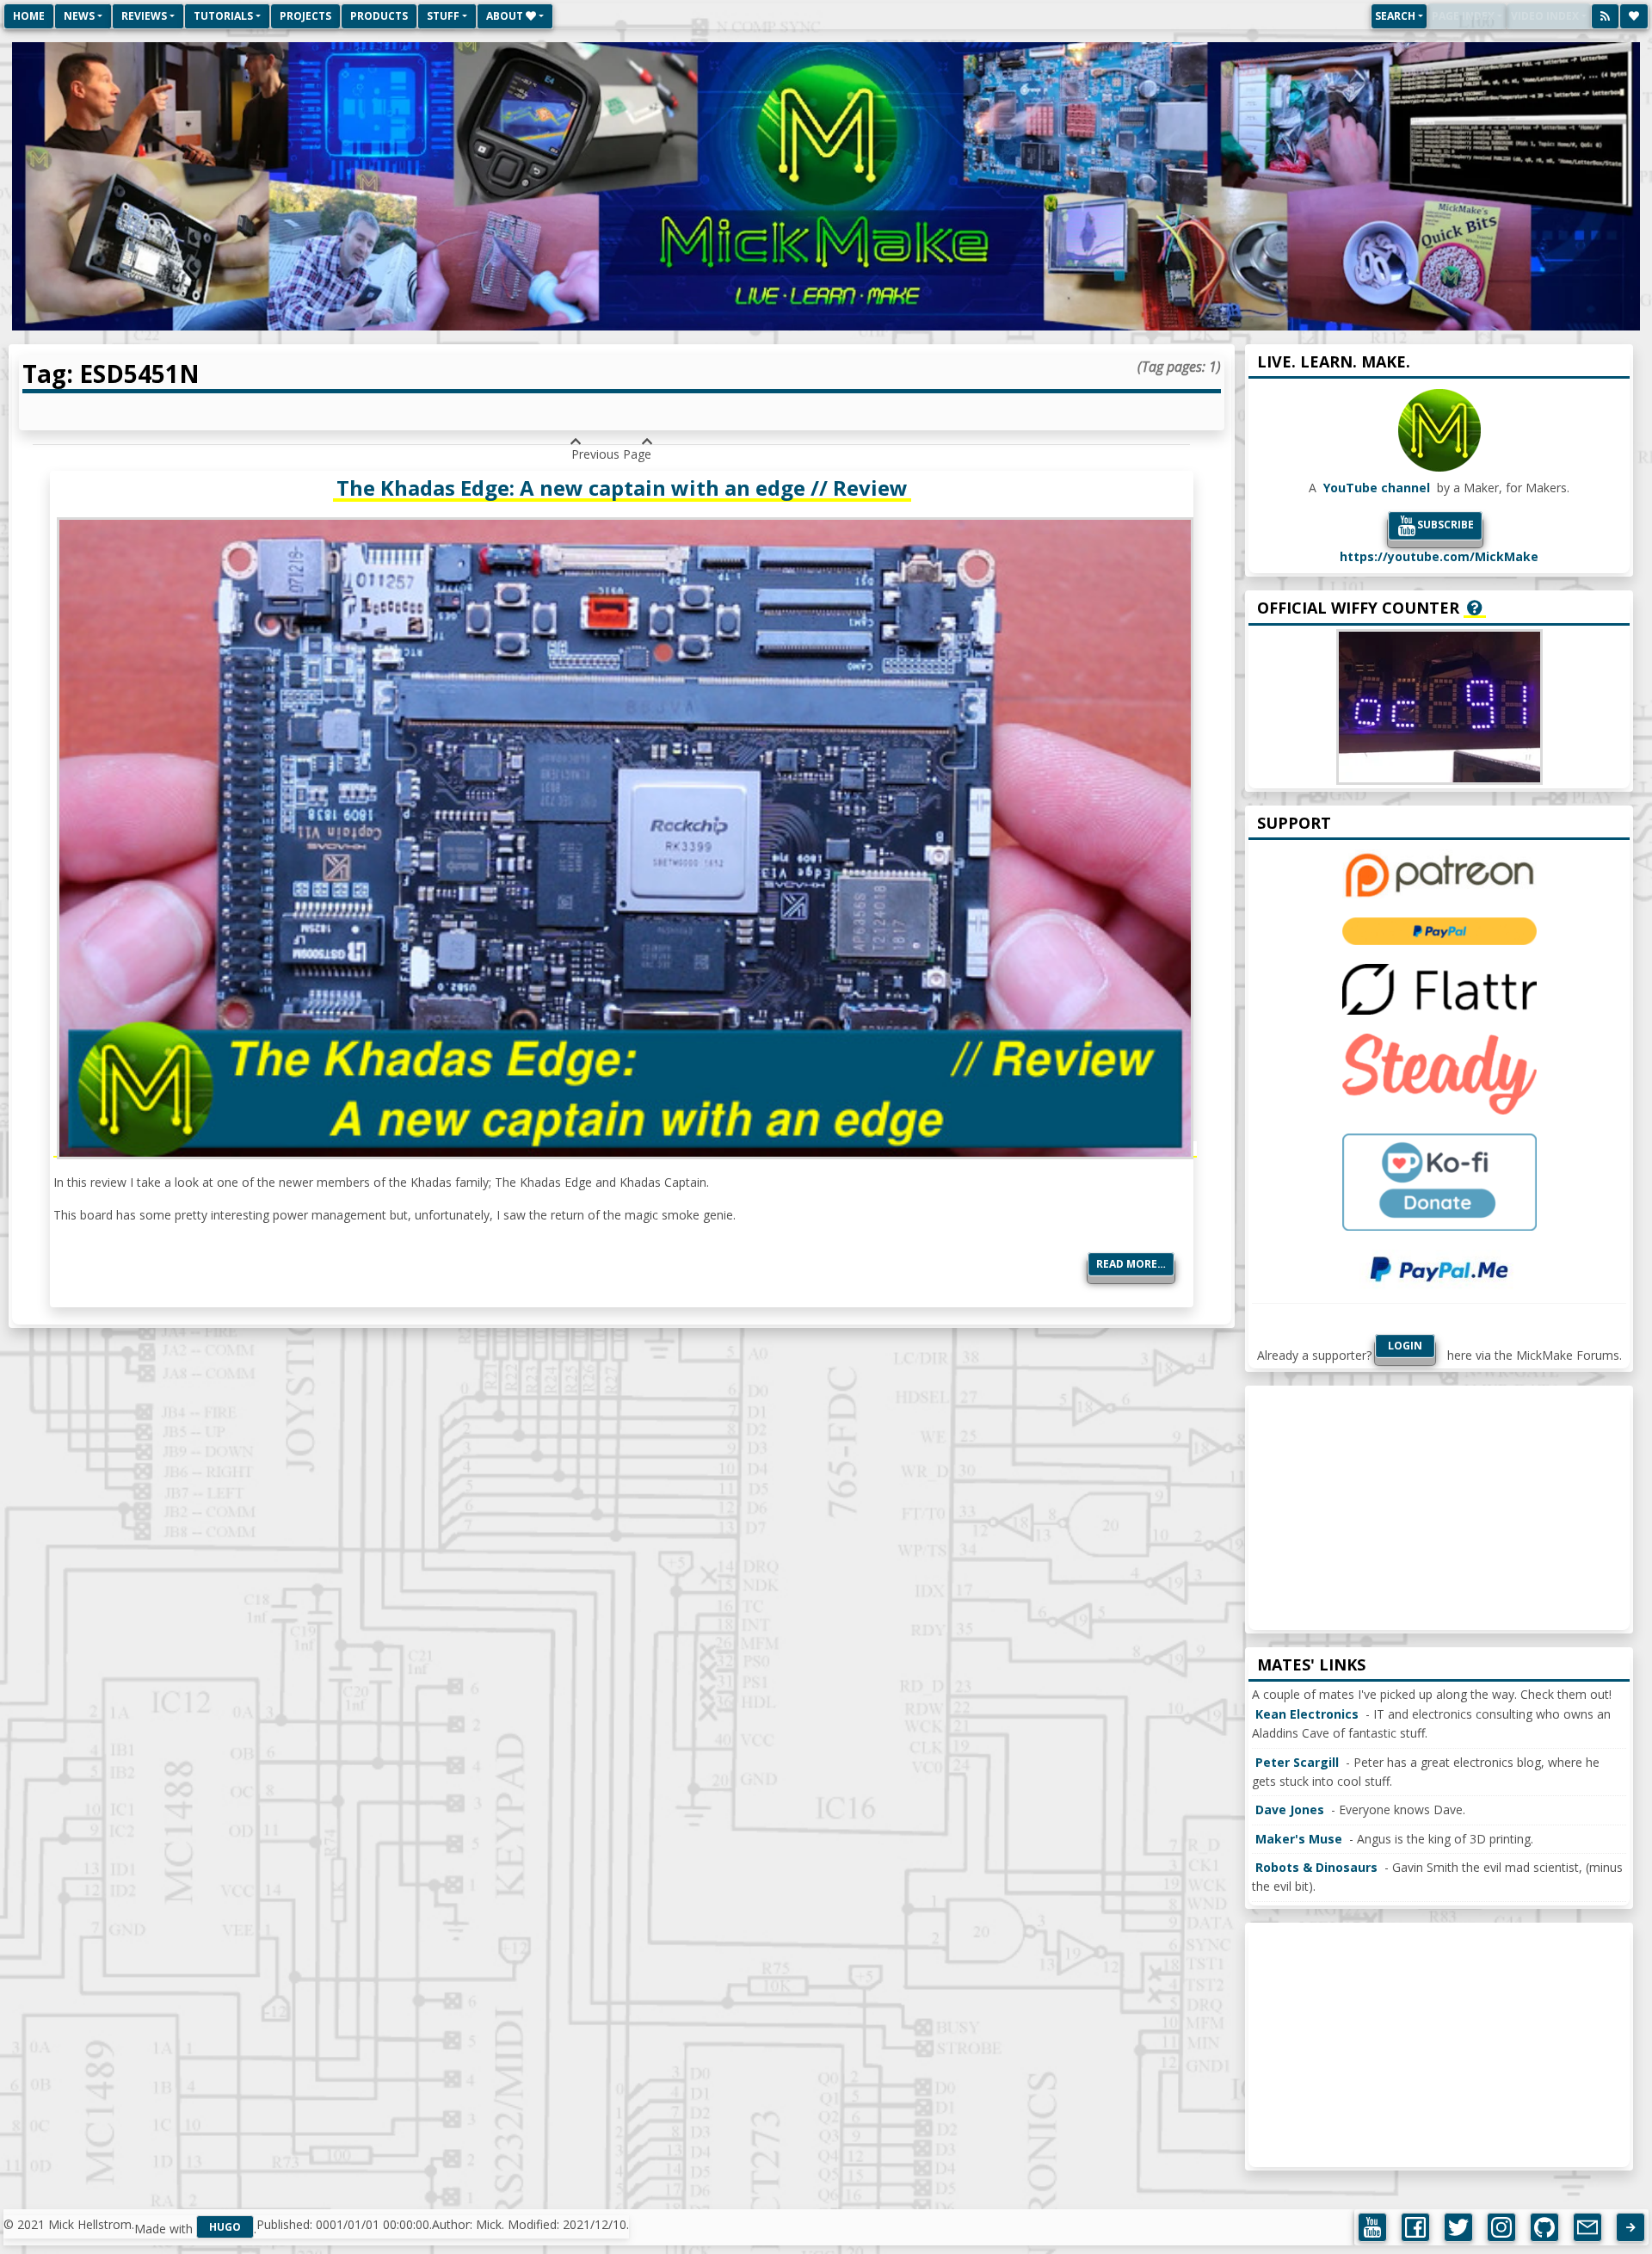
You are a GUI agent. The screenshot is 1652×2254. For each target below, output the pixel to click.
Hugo (225, 2227)
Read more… (1131, 1264)
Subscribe (1445, 525)
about (506, 16)
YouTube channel (1377, 488)
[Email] (1587, 2227)
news (79, 16)
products (379, 16)
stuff (443, 16)
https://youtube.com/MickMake (1439, 556)
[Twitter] (1458, 2227)
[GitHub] (1544, 2227)
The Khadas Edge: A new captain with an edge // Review (622, 488)
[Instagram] (1501, 2227)
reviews (144, 16)
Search (1395, 16)
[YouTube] (1372, 2227)
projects (305, 16)
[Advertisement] (1439, 1510)
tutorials (223, 16)
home (29, 16)
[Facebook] (1415, 2227)
